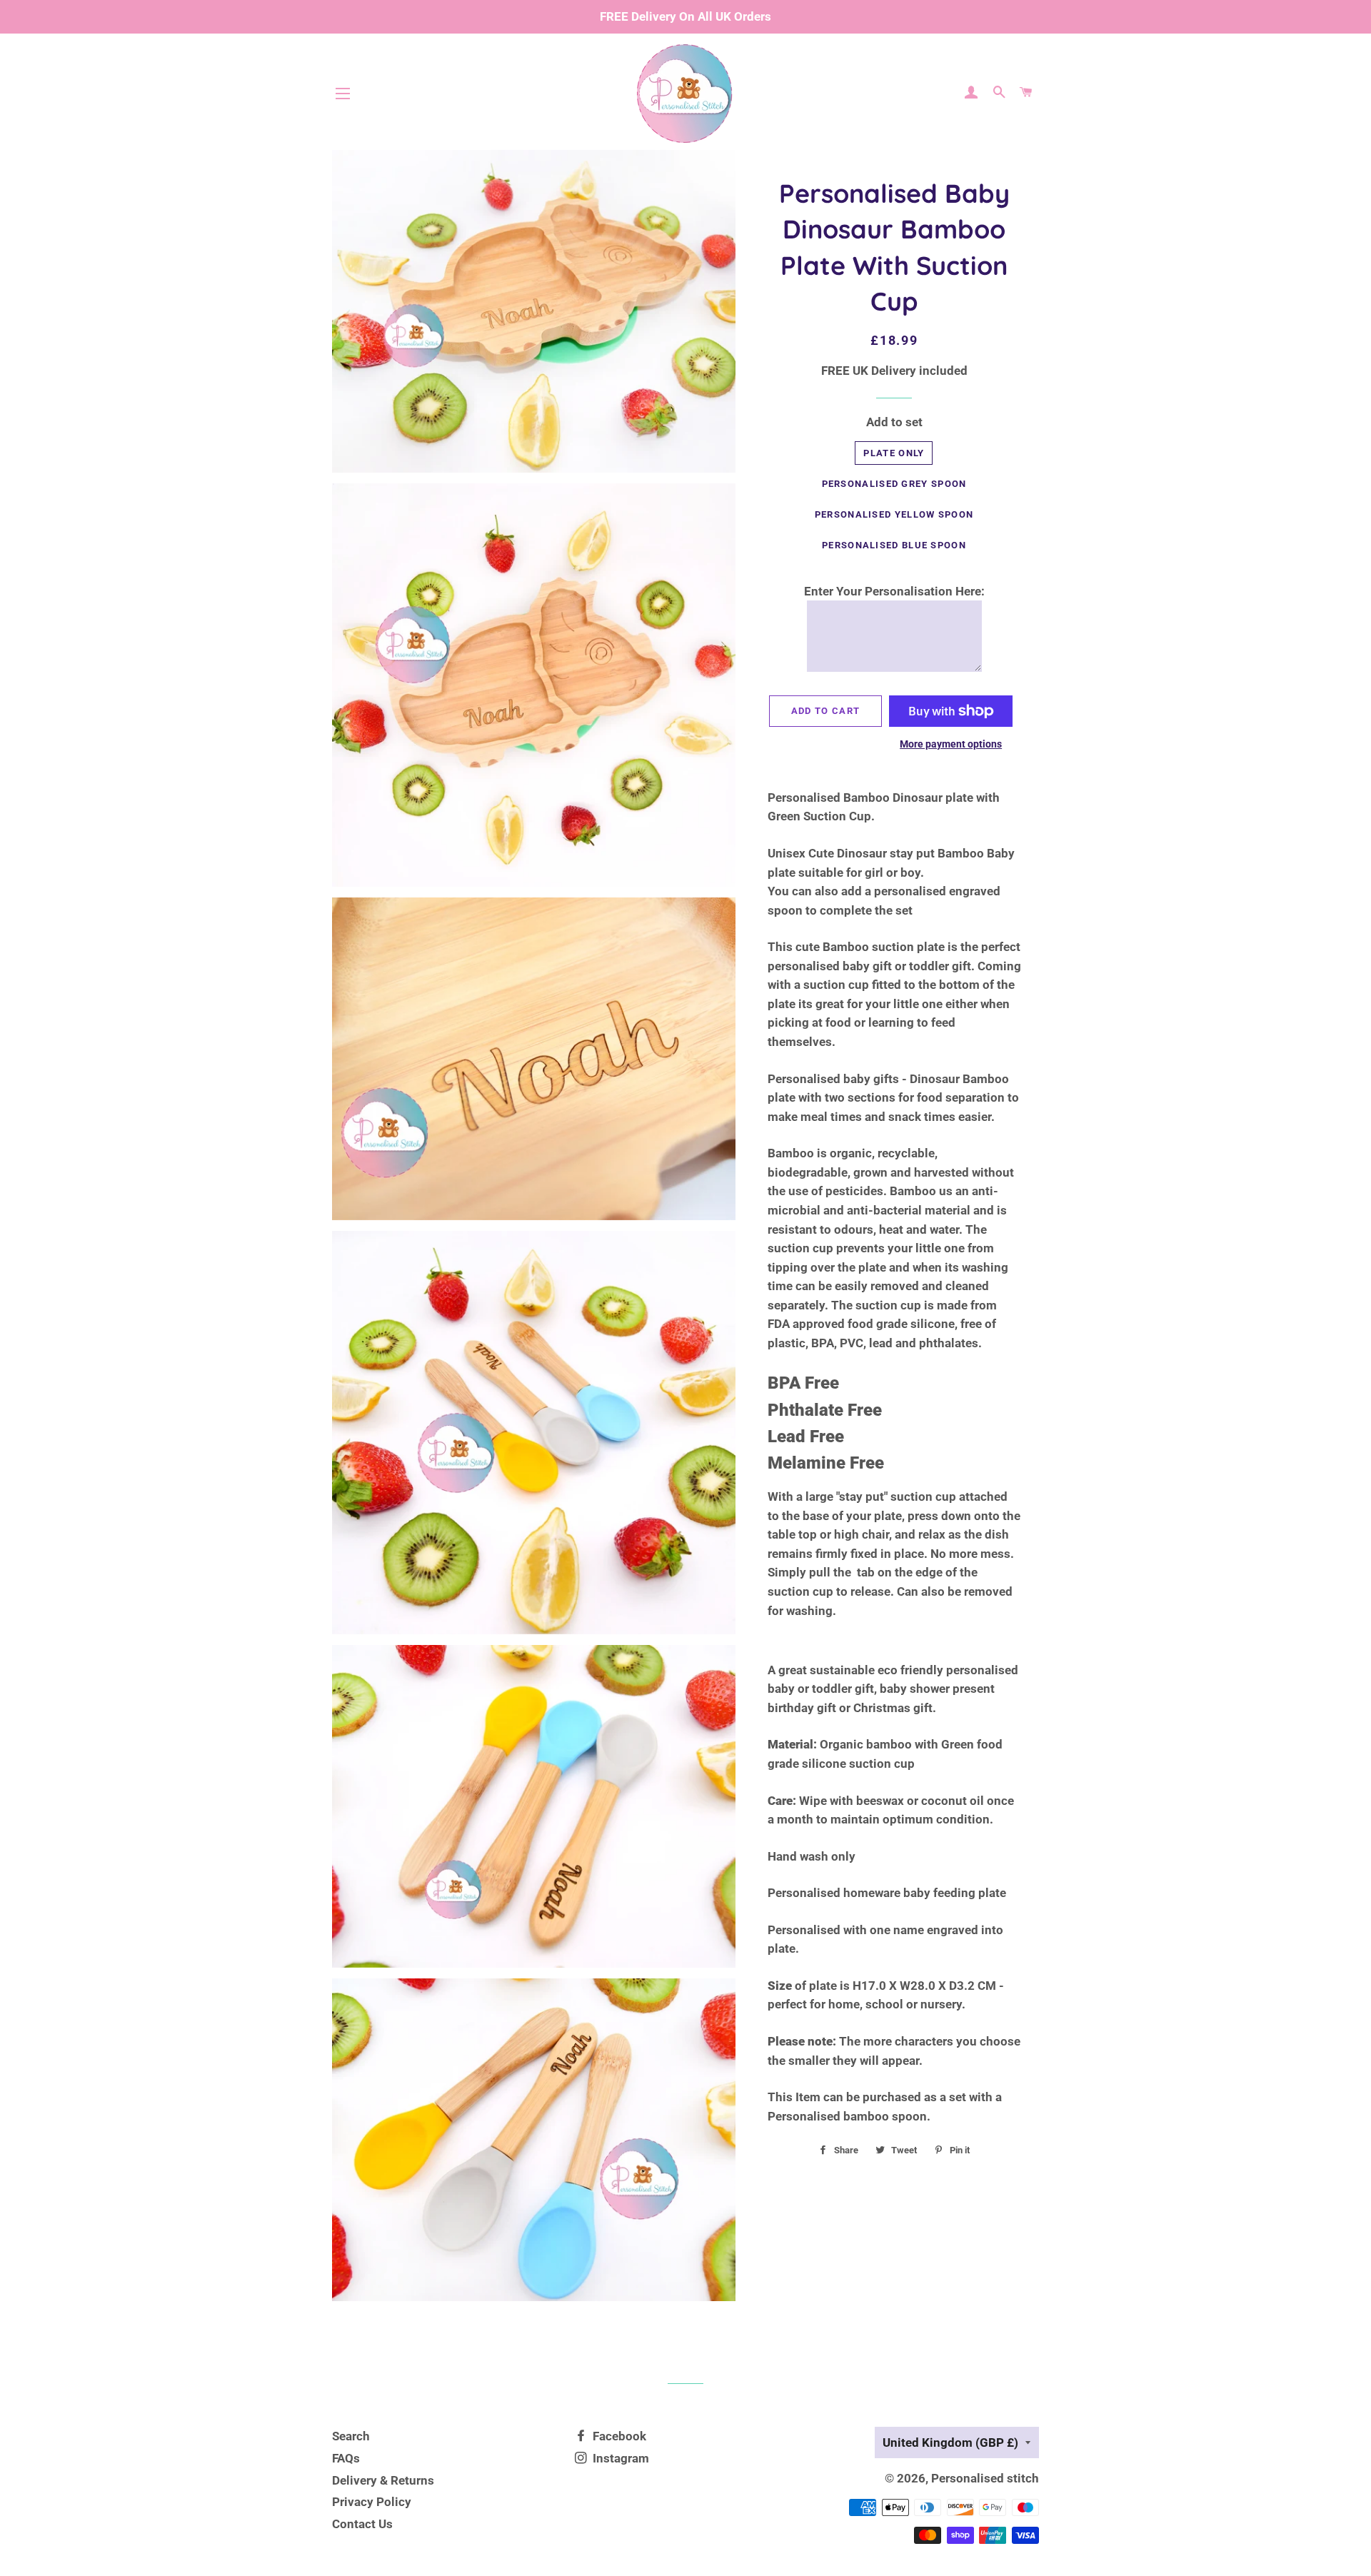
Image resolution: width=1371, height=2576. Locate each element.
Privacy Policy (372, 2502)
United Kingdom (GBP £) (950, 2442)
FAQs (346, 2458)
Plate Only (894, 453)
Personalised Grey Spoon (894, 484)
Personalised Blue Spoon (894, 545)
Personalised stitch (985, 2478)
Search (351, 2436)
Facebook (618, 2436)
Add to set (894, 422)
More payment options (951, 744)
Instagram (619, 2458)
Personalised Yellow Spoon (894, 514)
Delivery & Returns (383, 2480)
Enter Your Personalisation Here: (894, 591)
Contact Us (362, 2524)
